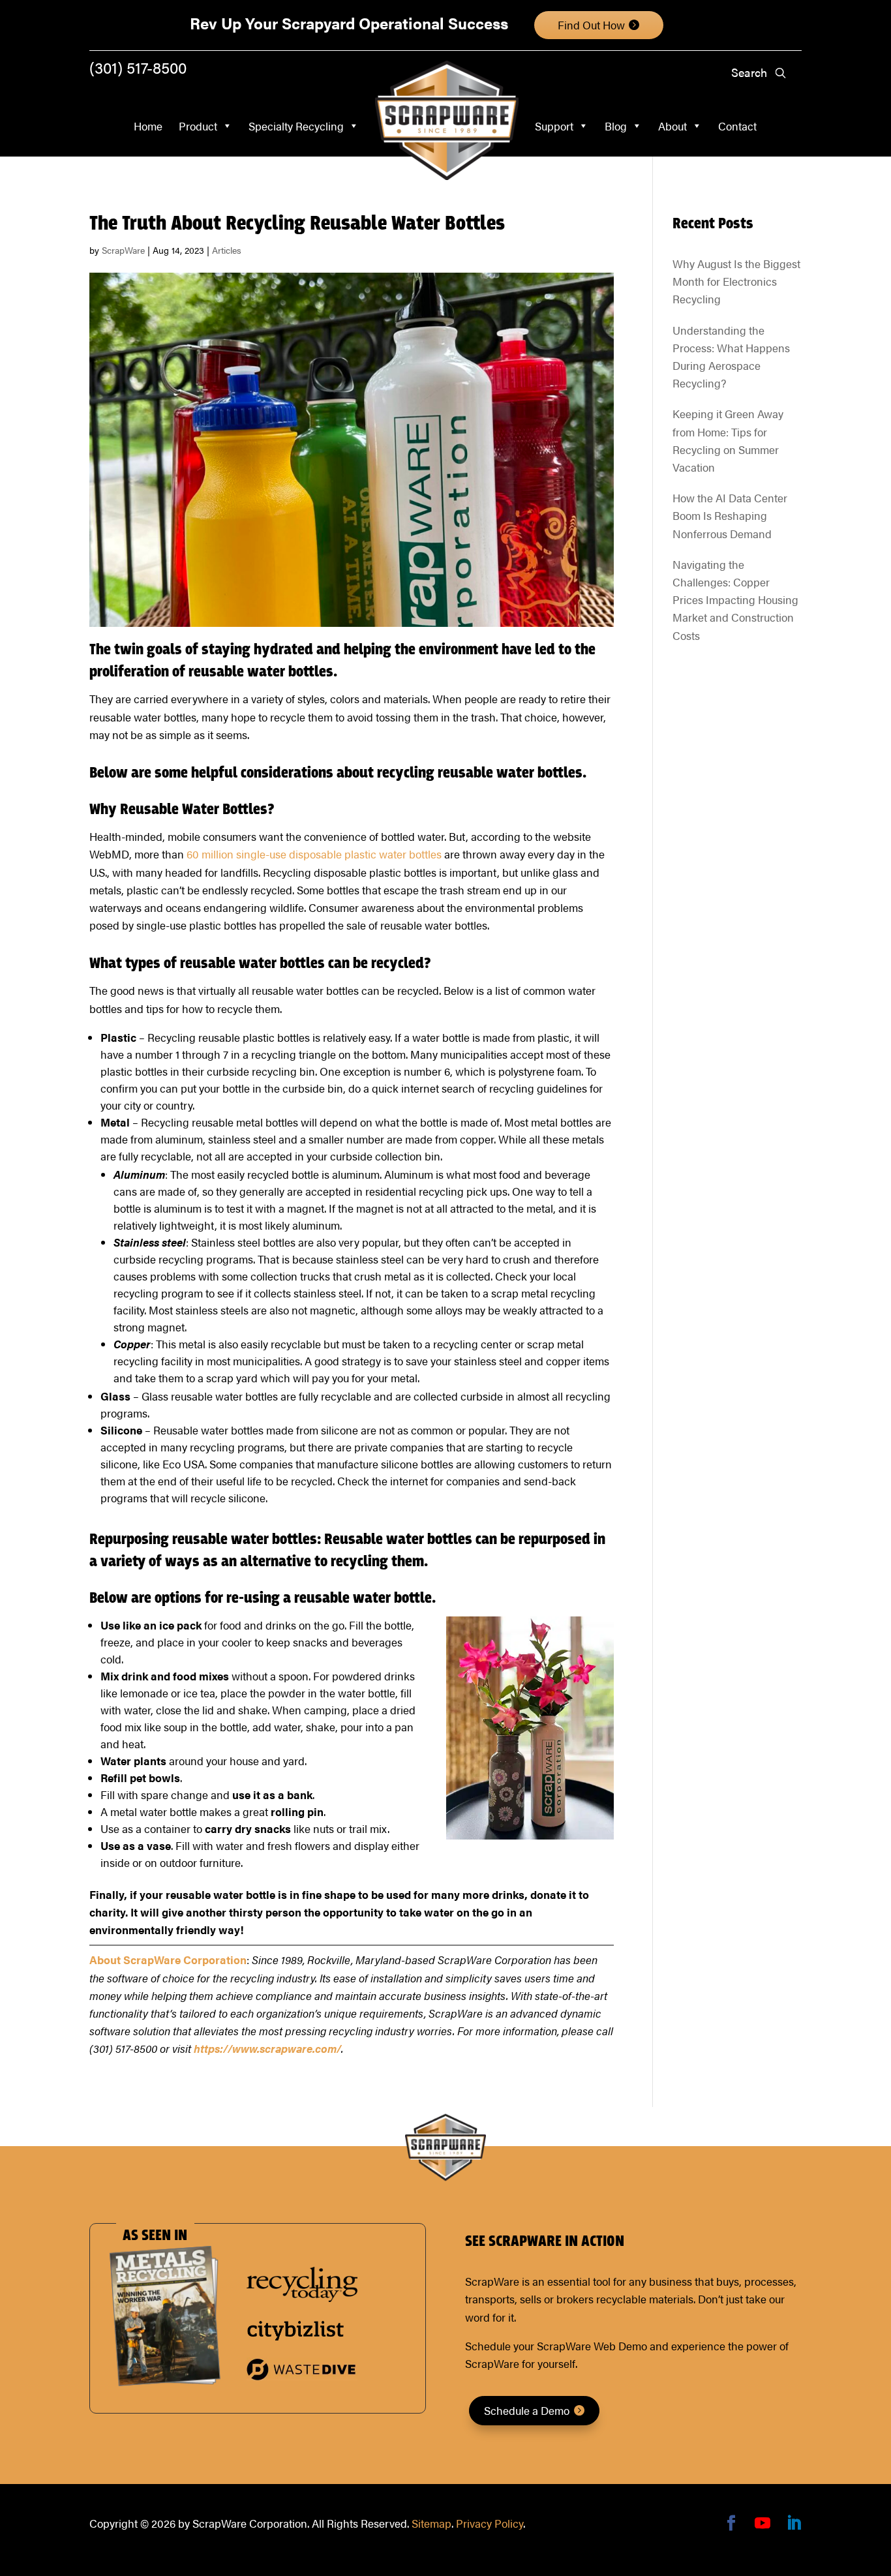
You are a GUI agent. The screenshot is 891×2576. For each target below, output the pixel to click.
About (672, 126)
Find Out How (591, 25)
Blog (616, 126)
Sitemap (431, 2523)
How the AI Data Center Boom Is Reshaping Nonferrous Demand (730, 515)
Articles (227, 250)
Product (198, 126)
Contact (737, 126)
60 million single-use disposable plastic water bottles (314, 854)
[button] (780, 73)
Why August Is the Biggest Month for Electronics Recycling (736, 281)
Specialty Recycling (296, 126)
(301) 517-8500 (138, 67)
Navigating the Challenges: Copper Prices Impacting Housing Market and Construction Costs (735, 600)
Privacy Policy (490, 2523)
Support (554, 126)
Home (148, 126)
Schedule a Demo (527, 2410)
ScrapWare (123, 250)
